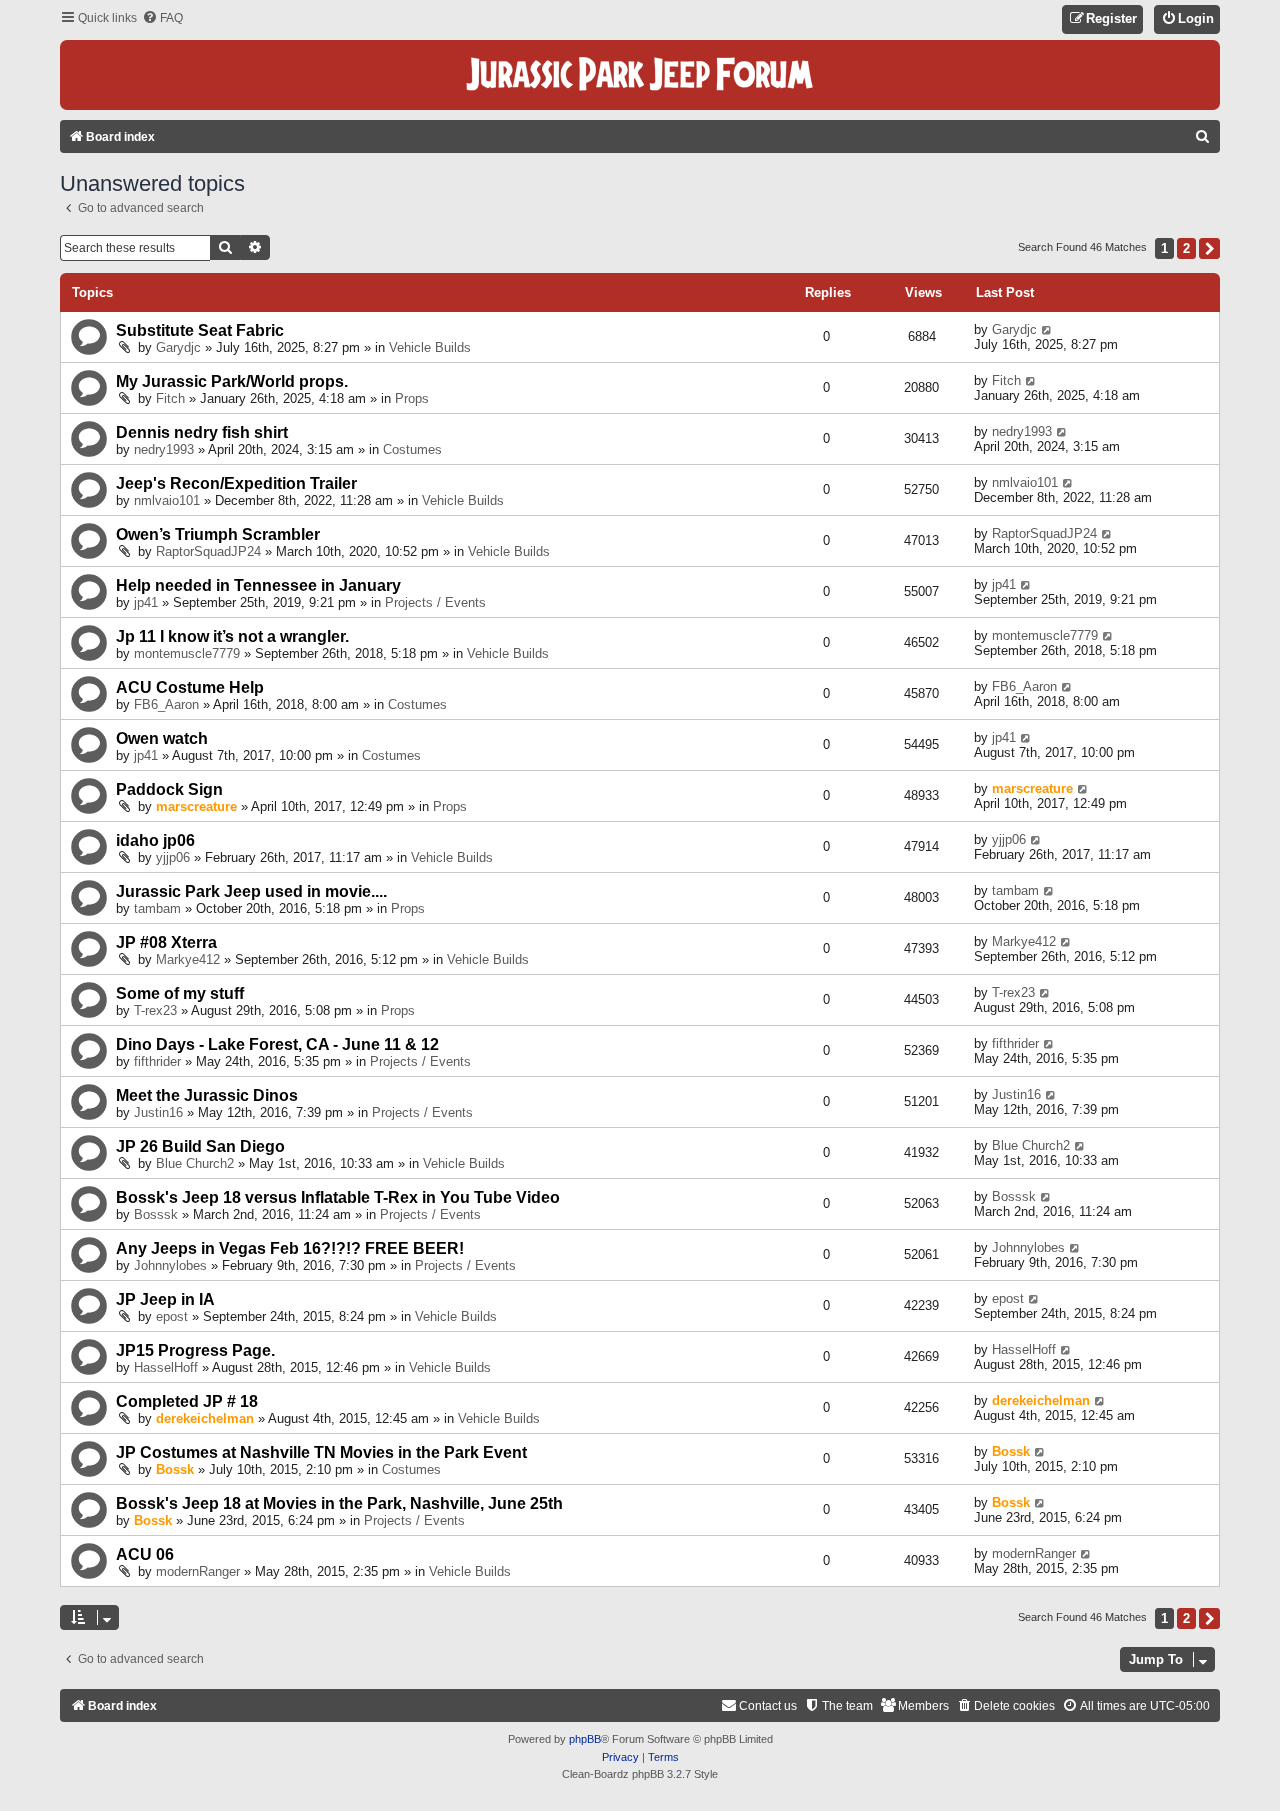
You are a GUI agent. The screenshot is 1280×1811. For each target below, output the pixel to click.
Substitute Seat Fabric (200, 330)
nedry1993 (164, 449)
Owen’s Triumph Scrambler (218, 534)
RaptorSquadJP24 (208, 551)
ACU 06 (145, 1554)
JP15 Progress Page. (195, 1350)
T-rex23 (155, 1010)
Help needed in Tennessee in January (258, 585)
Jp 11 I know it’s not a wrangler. (232, 636)
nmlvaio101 (167, 500)
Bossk (175, 1469)
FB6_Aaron (166, 704)
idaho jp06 (155, 840)
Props (412, 398)
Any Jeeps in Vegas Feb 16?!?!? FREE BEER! (290, 1248)
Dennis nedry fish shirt (202, 432)
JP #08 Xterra (166, 942)
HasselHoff (166, 1367)
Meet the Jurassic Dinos (207, 1095)
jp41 (146, 602)
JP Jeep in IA (165, 1299)
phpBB (585, 1739)
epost (172, 1316)
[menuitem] (162, 18)
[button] (1209, 248)
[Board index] (640, 75)
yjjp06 (173, 857)
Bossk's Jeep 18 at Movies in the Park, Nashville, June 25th (339, 1503)
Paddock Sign (169, 789)
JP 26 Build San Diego (200, 1146)
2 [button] (1186, 248)
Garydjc (178, 347)
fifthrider (157, 1061)
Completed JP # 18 (187, 1401)
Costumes (412, 449)
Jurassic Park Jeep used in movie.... (251, 891)
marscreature (196, 806)
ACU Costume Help (190, 687)
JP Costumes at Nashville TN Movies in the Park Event (321, 1452)
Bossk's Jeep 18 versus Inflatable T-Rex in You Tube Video (338, 1197)
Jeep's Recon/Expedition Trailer (236, 483)
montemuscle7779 (187, 653)
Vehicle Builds (430, 347)
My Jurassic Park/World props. (232, 381)
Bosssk (156, 1214)
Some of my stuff (180, 993)
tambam (157, 908)
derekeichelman (205, 1418)
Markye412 (188, 959)
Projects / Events (435, 602)
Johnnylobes (170, 1265)
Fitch (170, 398)
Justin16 (158, 1112)
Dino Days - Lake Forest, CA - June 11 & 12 (277, 1044)
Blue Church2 (195, 1163)
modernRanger (198, 1571)
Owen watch (162, 738)
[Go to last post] (1047, 329)
